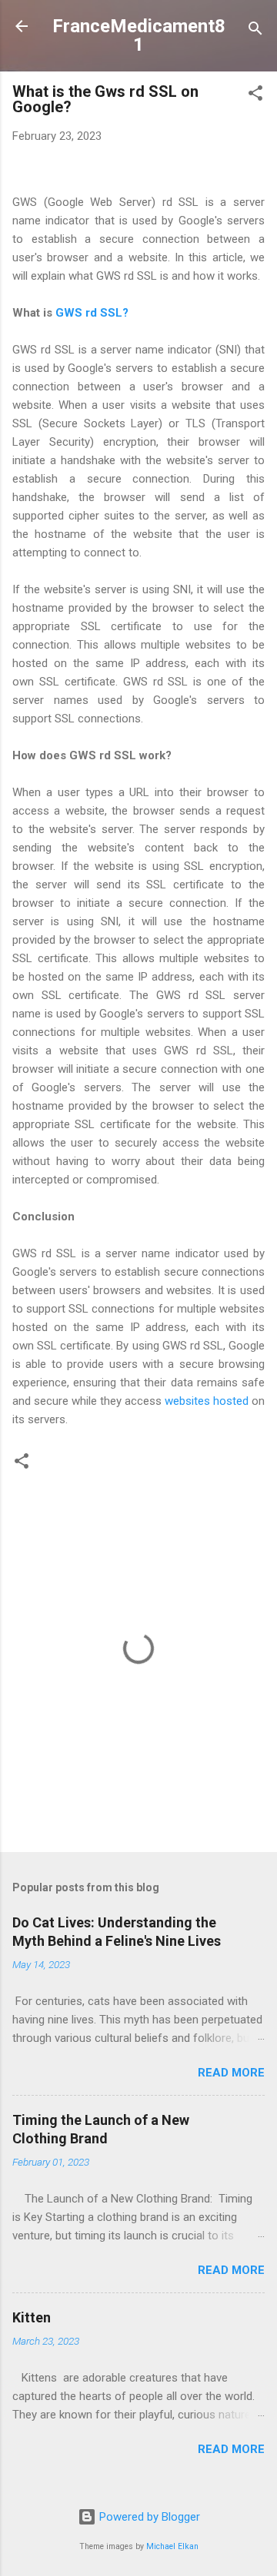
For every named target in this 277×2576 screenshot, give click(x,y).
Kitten (32, 2317)
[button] (255, 96)
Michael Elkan (172, 2546)
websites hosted (208, 1401)
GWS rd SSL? (92, 313)
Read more (231, 2073)
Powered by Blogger (148, 2517)
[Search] (255, 31)
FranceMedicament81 (139, 35)
